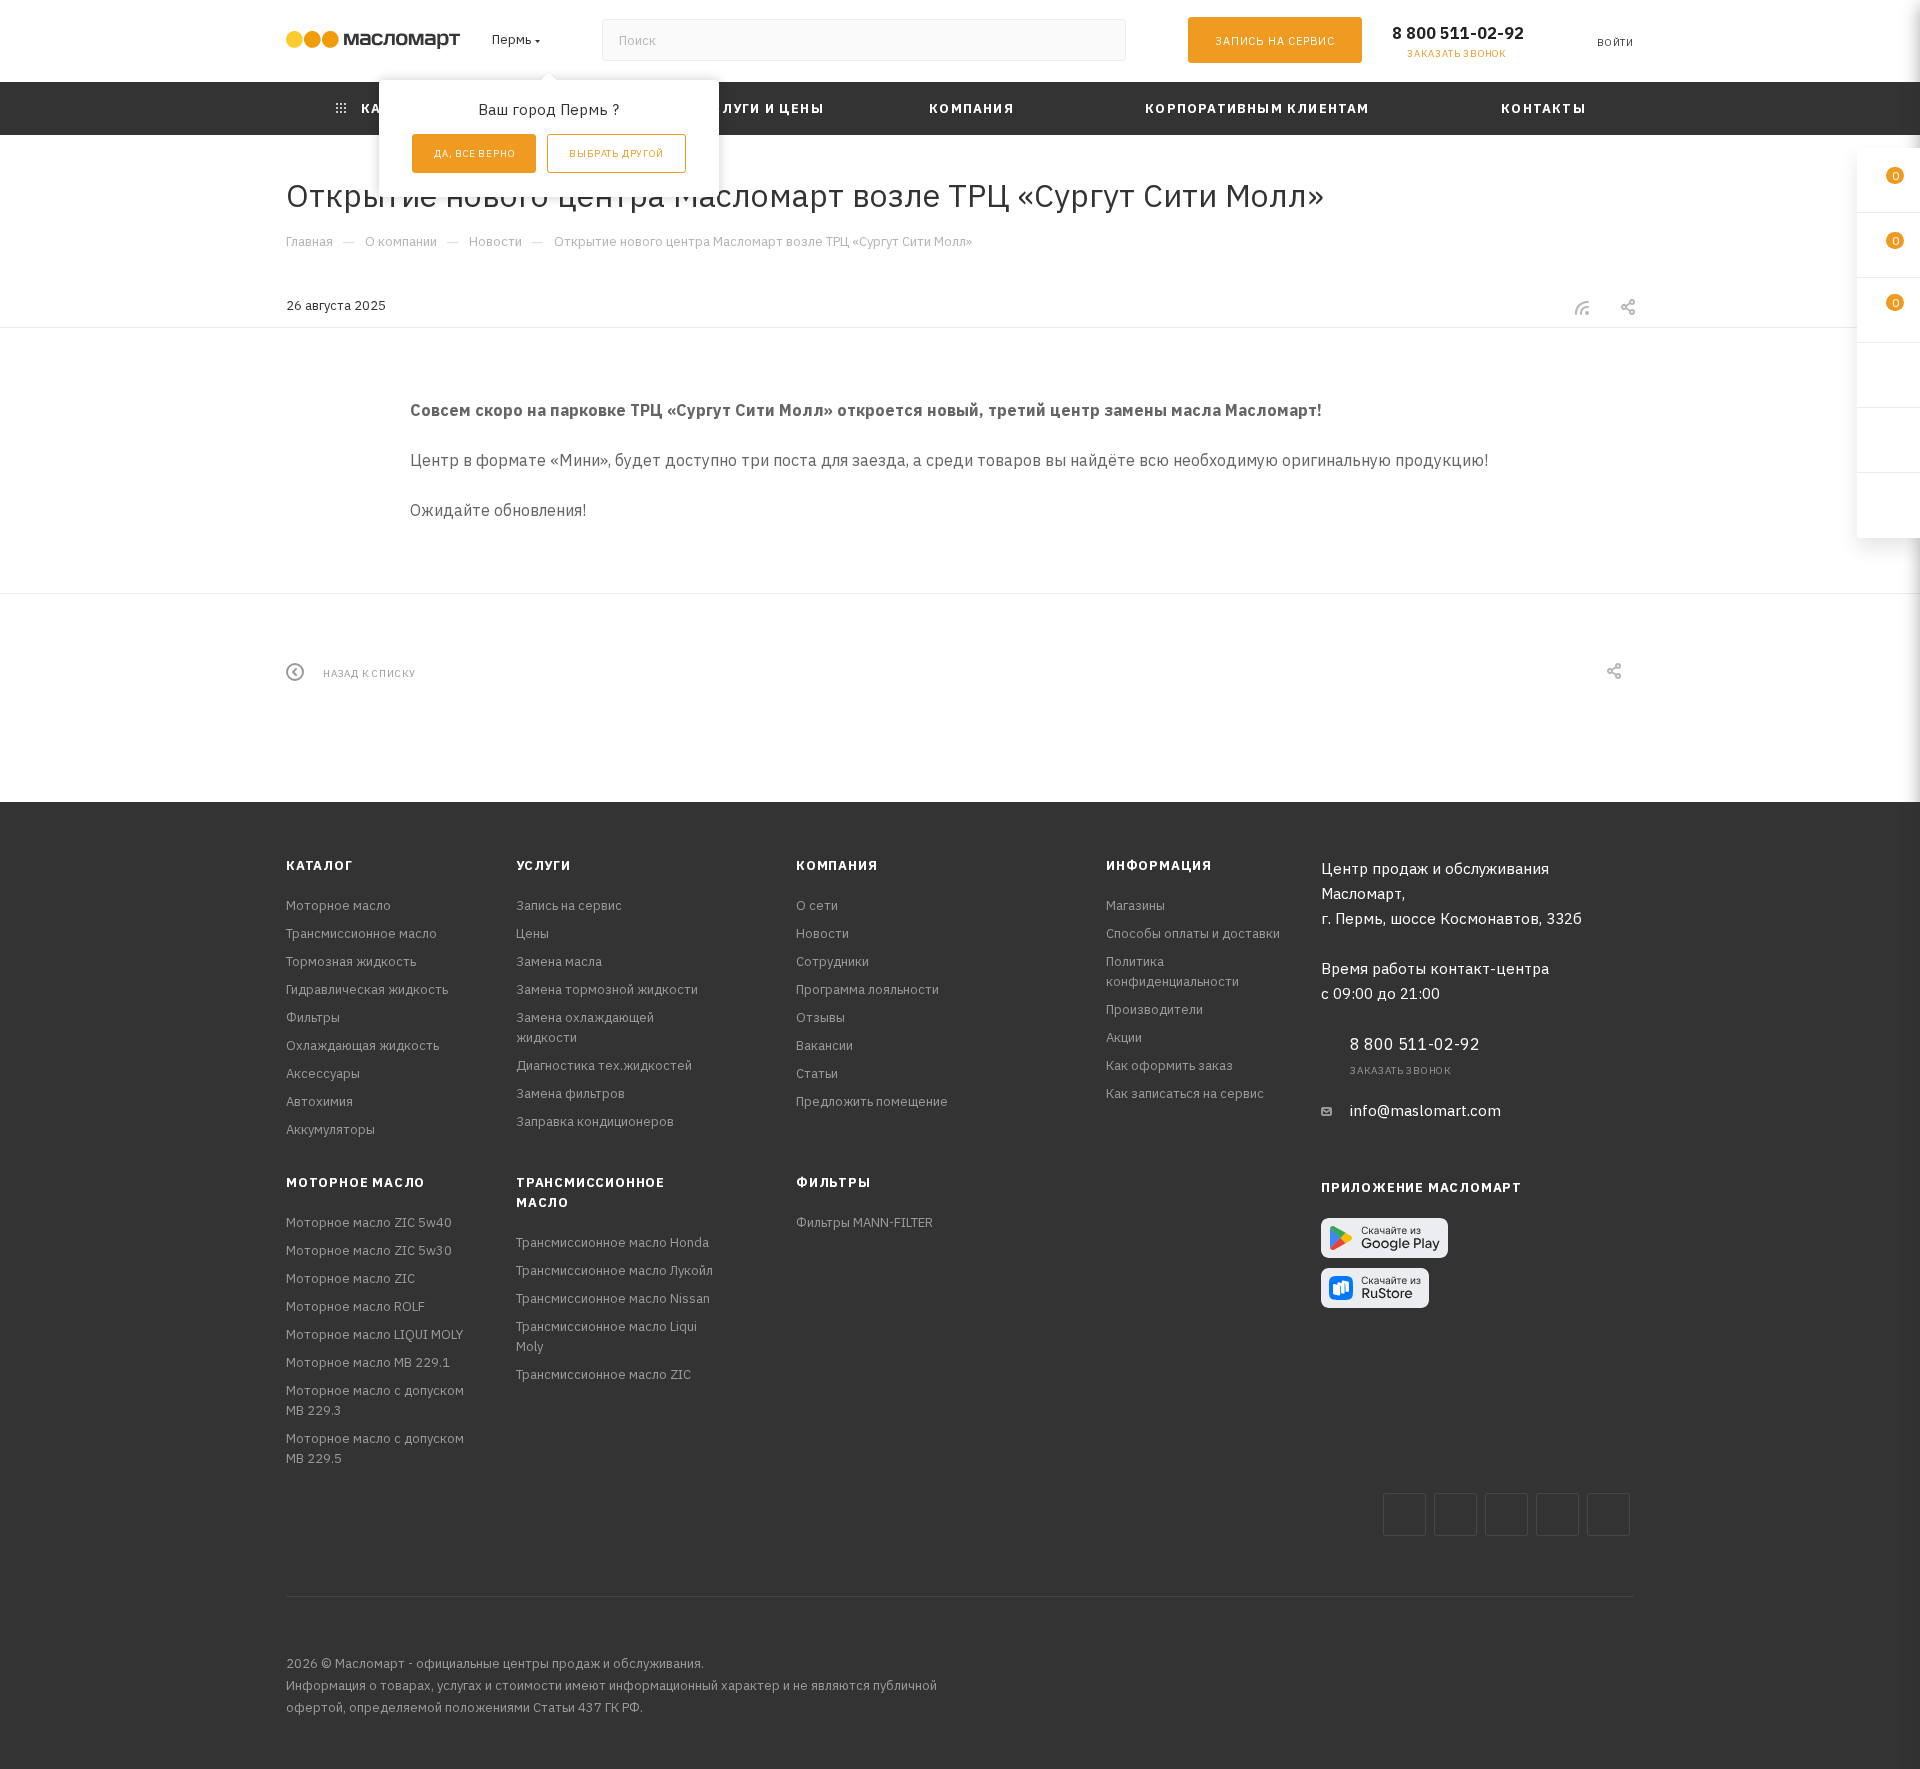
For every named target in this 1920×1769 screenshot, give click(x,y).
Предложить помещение (872, 1101)
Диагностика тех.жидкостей (604, 1065)
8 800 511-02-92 (1458, 33)
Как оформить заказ (1169, 1065)
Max (1455, 1514)
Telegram (1506, 1514)
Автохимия (319, 1101)
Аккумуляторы (330, 1129)
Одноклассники (1608, 1514)
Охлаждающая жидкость (362, 1045)
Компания (836, 865)
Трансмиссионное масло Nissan (613, 1298)
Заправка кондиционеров (595, 1121)
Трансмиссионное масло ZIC (603, 1374)
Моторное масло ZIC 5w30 (369, 1250)
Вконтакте (1404, 1514)
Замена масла (559, 961)
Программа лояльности (867, 989)
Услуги (543, 865)
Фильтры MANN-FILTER (864, 1222)
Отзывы (820, 1017)
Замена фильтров (570, 1093)
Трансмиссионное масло (361, 933)
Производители (1154, 1009)
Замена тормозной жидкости (607, 989)
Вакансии (824, 1045)
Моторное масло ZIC (350, 1278)
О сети (817, 905)
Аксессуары (323, 1073)
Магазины (1135, 905)
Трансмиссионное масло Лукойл (614, 1270)
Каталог (319, 865)
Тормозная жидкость (351, 961)
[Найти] (1101, 40)
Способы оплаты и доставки (1193, 933)
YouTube (1557, 1514)
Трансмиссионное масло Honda (612, 1242)
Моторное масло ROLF (355, 1306)
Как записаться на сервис (1185, 1093)
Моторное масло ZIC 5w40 (369, 1222)
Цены (532, 933)
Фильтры (313, 1017)
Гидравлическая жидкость (367, 989)
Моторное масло (338, 905)
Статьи (817, 1073)
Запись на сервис (569, 905)
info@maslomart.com (1425, 1110)
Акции (1124, 1037)
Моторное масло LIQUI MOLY (374, 1334)
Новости (822, 933)
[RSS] (1582, 307)
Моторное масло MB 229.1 (368, 1362)
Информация (1159, 865)
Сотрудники (832, 961)
